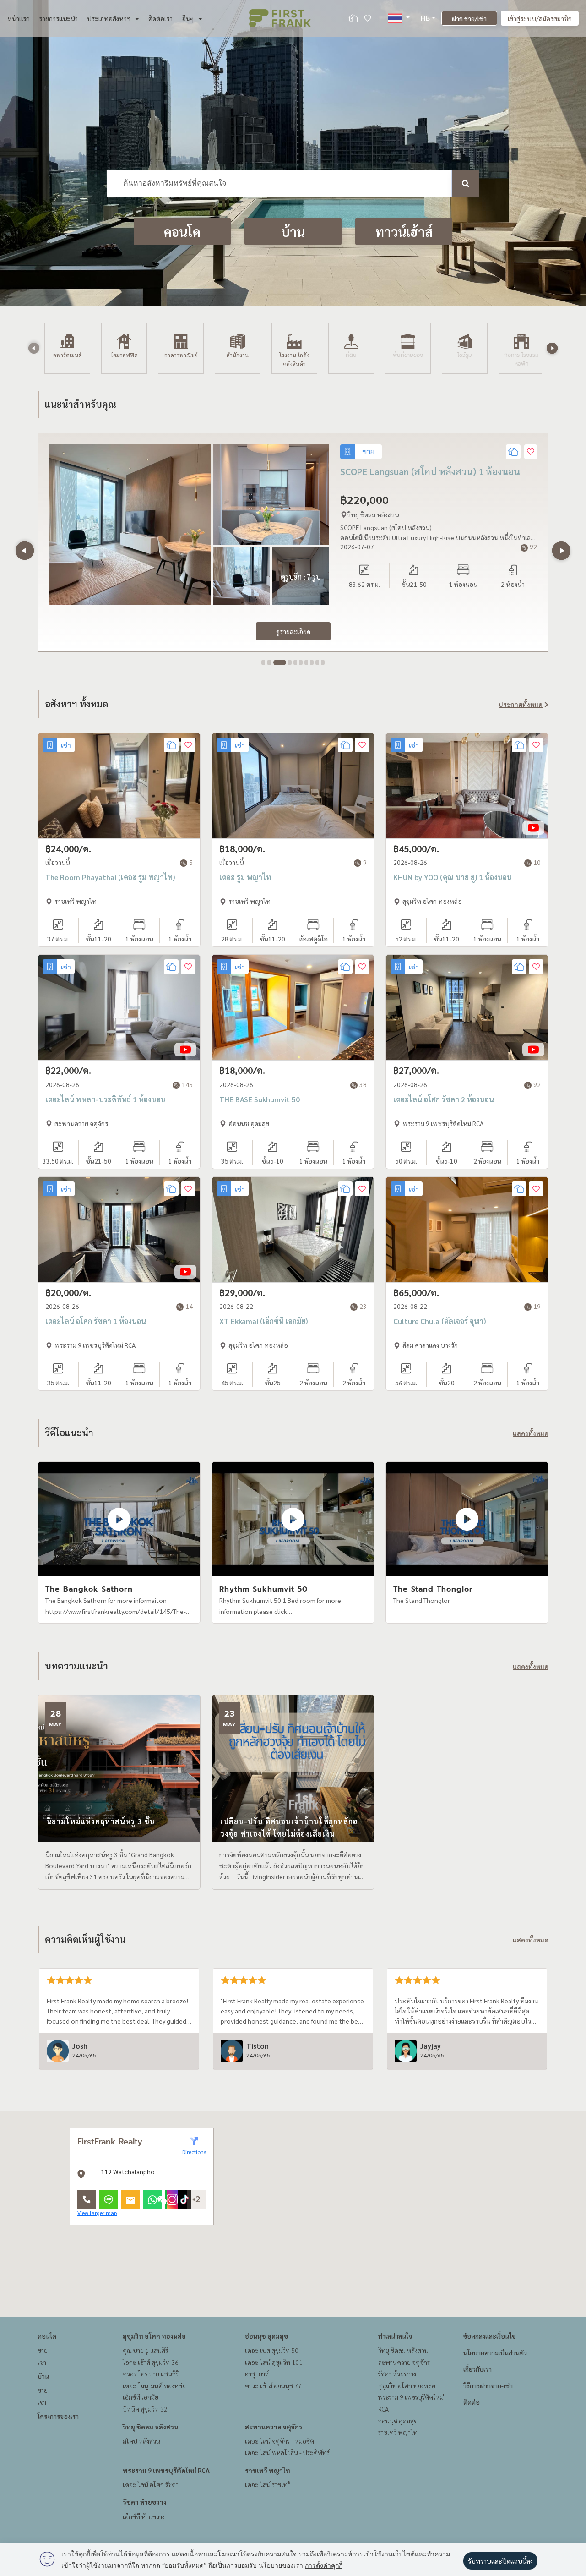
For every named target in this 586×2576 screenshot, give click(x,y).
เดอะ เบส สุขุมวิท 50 (272, 2350)
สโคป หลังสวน (141, 2441)
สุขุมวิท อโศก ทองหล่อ (154, 2336)
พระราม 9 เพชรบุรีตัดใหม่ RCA (166, 2470)
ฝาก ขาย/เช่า (469, 18)
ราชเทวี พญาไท (268, 2470)
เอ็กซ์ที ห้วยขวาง (144, 2516)
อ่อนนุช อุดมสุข (266, 2336)
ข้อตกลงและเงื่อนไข (489, 2336)
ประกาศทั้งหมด (521, 704)
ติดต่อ (472, 2402)
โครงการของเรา (58, 2416)
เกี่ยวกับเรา (477, 2369)
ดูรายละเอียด (293, 631)
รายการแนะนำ (58, 18)
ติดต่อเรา (160, 18)
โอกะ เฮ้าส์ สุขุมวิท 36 (151, 2362)
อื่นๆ (188, 18)
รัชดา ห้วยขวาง (145, 2502)
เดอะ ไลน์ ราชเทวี (268, 2484)
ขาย (43, 2350)
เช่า (42, 2362)
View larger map (97, 2213)
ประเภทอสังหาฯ (109, 18)
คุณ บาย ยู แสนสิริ (145, 2350)
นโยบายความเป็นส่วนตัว (495, 2352)
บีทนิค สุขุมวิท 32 (145, 2409)
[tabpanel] (293, 542)
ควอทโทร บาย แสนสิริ (151, 2374)
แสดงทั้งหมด (531, 1433)
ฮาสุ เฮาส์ (257, 2374)
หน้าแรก (19, 18)
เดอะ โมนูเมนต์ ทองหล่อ (154, 2385)
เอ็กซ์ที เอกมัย (141, 2397)
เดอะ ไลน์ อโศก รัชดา (151, 2484)
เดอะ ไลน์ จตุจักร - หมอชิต (279, 2441)
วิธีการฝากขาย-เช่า (488, 2385)
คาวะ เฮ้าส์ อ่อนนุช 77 (273, 2385)
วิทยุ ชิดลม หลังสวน (150, 2427)
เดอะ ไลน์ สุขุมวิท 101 (274, 2362)
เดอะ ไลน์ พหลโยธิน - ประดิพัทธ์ (287, 2452)
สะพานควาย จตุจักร (274, 2427)
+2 (196, 2199)
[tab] (263, 662)
